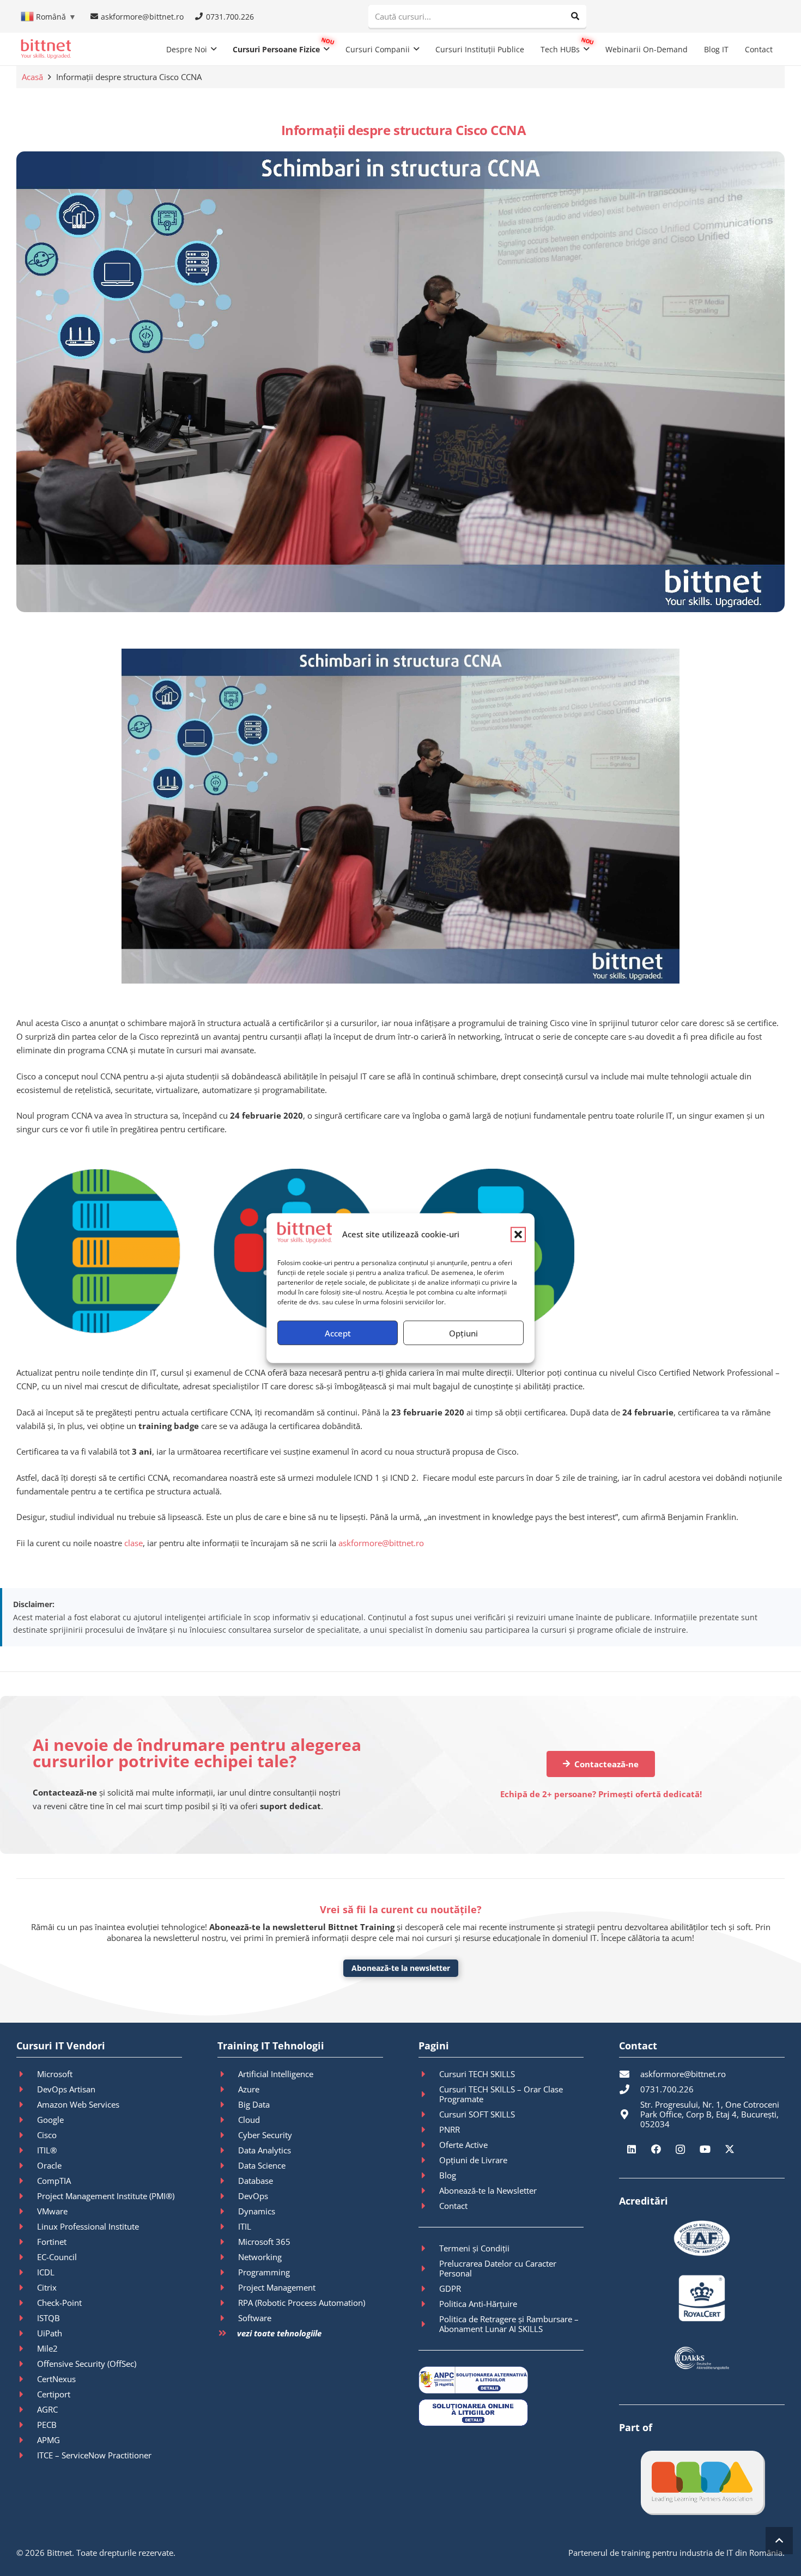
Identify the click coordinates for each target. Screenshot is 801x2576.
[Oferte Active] (429, 2145)
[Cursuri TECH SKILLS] (429, 2074)
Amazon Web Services (78, 2104)
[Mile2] (27, 2348)
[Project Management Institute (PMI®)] (27, 2196)
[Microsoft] (27, 2074)
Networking (260, 2257)
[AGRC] (27, 2409)
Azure (249, 2089)
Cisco (47, 2135)
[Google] (27, 2120)
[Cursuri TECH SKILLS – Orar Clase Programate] (429, 2094)
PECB (47, 2425)
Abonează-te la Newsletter (488, 2190)
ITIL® (47, 2150)
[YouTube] (705, 2149)
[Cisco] (27, 2135)
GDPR (450, 2288)
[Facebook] (656, 2149)
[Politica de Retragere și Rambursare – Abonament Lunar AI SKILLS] (429, 2324)
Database (256, 2181)
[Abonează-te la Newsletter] (429, 2190)
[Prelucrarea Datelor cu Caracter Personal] (429, 2268)
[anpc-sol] (501, 2413)
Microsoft (55, 2074)
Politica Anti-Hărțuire (478, 2304)
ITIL (245, 2226)
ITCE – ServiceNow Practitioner (94, 2455)
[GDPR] (429, 2288)
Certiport (54, 2394)
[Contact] (429, 2206)
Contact (453, 2206)
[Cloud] (228, 2120)
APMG (48, 2440)
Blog (448, 2175)
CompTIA (54, 2181)
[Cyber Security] (228, 2135)
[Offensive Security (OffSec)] (27, 2364)
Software (255, 2318)
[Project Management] (228, 2287)
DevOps (253, 2196)
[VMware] (27, 2211)
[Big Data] (228, 2104)
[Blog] (429, 2175)
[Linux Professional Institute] (27, 2226)
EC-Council (57, 2257)
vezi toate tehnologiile (279, 2333)
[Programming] (228, 2272)
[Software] (228, 2318)
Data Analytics (265, 2150)
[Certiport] (27, 2394)
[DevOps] (228, 2196)
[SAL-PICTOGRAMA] (501, 2380)
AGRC (47, 2409)
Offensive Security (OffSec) (87, 2364)
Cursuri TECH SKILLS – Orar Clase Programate (501, 2094)
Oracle (49, 2165)
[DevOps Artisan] (27, 2089)
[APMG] (27, 2440)
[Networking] (228, 2257)
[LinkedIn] (631, 2149)
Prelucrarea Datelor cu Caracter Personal (498, 2268)
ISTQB (48, 2318)
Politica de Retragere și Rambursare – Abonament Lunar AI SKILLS (509, 2324)
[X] (729, 2149)
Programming (264, 2272)
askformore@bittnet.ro (381, 1543)
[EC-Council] (27, 2257)
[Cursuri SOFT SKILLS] (429, 2114)
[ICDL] (27, 2272)
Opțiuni (463, 1333)
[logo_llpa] (702, 2482)
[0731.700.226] (629, 2089)
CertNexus (56, 2379)
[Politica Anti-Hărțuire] (429, 2304)
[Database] (228, 2181)
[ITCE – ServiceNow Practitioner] (27, 2455)
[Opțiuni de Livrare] (429, 2160)
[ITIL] (228, 2226)
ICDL (46, 2272)
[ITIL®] (27, 2150)
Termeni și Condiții (474, 2248)
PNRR (450, 2129)
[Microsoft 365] (228, 2242)
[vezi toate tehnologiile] (227, 2333)
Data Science (262, 2165)
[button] (518, 1234)
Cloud (249, 2120)
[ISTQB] (27, 2318)
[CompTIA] (27, 2181)
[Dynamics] (228, 2211)
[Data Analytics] (228, 2150)
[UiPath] (27, 2333)
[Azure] (228, 2089)
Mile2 (47, 2348)
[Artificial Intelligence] (228, 2074)
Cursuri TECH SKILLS (477, 2074)
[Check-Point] (27, 2303)
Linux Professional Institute (88, 2226)
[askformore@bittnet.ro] (629, 2074)
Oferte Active (463, 2145)
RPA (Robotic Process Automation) (302, 2303)
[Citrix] (27, 2287)
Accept (338, 1333)
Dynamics (257, 2211)
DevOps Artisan (66, 2089)
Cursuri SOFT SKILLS (477, 2114)
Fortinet (52, 2242)
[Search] (575, 16)
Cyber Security (265, 2135)
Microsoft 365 (264, 2242)
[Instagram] (680, 2149)
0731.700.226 (667, 2089)
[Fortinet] (27, 2242)
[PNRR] (429, 2129)
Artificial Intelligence (276, 2074)
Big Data (254, 2104)
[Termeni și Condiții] (429, 2248)
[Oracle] (27, 2165)
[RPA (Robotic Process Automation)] (228, 2303)
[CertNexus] (27, 2379)
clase (133, 1543)
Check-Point (59, 2303)
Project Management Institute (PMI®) (106, 2196)
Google (50, 2120)
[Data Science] (228, 2165)
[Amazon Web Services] (27, 2104)
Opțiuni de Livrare (473, 2160)
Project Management (277, 2287)
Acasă (32, 77)
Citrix (47, 2287)
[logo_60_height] (46, 49)
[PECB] (27, 2425)
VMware (52, 2211)
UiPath (50, 2333)
